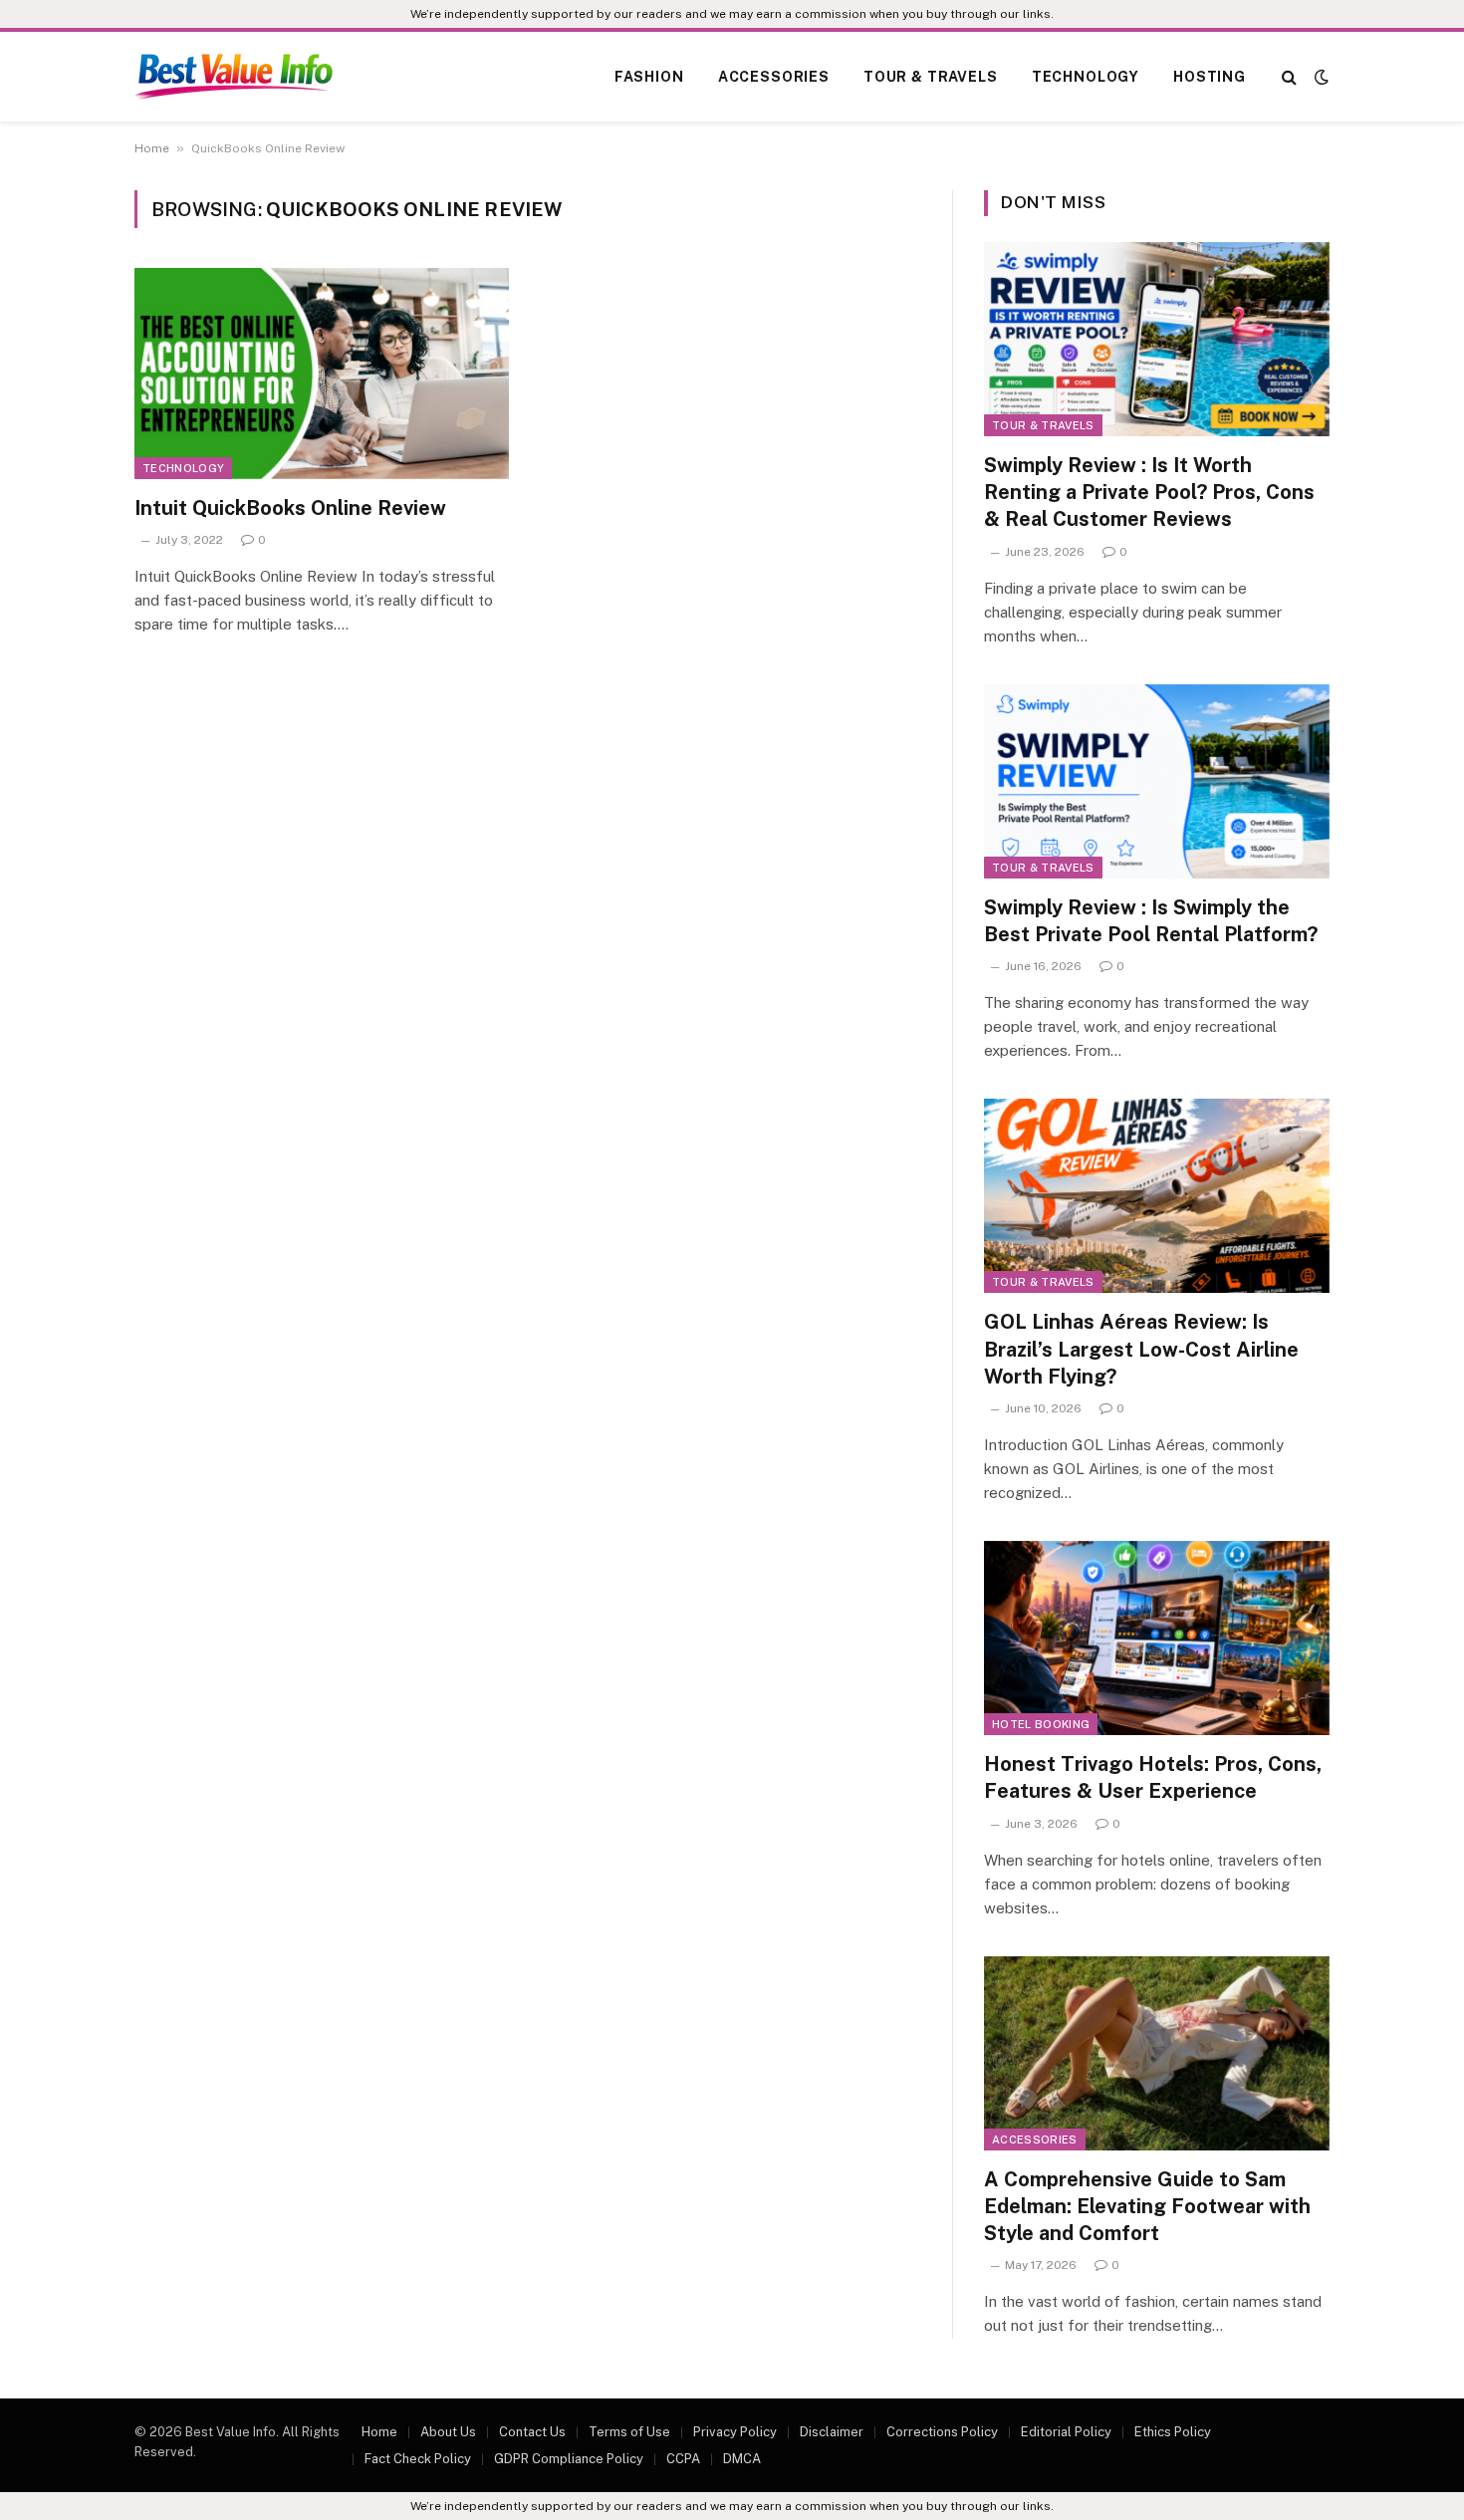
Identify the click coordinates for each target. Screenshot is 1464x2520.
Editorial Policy (1066, 2432)
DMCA (742, 2459)
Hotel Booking (1041, 1724)
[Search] (1289, 77)
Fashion (649, 77)
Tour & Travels (931, 77)
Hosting (1210, 77)
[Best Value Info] (234, 77)
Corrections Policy (942, 2432)
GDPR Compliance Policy (569, 2459)
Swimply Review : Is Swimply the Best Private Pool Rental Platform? (1151, 921)
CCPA (683, 2459)
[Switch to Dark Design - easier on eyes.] (1320, 77)
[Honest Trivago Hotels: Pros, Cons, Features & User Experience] (1157, 1638)
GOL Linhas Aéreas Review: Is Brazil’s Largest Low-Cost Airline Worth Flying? (1141, 1349)
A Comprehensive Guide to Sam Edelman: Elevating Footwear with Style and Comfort (1147, 2206)
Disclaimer (832, 2432)
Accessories (774, 77)
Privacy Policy (735, 2432)
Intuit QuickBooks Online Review (290, 508)
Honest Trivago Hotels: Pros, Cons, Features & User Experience (1153, 1777)
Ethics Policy (1173, 2432)
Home (152, 148)
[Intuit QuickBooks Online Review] (322, 374)
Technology (1086, 77)
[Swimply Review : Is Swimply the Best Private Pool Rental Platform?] (1157, 781)
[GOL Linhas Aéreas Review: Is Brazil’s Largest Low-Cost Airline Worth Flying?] (1157, 1196)
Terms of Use (629, 2432)
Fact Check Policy (418, 2459)
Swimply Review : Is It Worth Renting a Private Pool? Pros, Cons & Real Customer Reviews (1149, 492)
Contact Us (532, 2432)
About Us (448, 2432)
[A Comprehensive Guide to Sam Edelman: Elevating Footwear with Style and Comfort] (1157, 2053)
